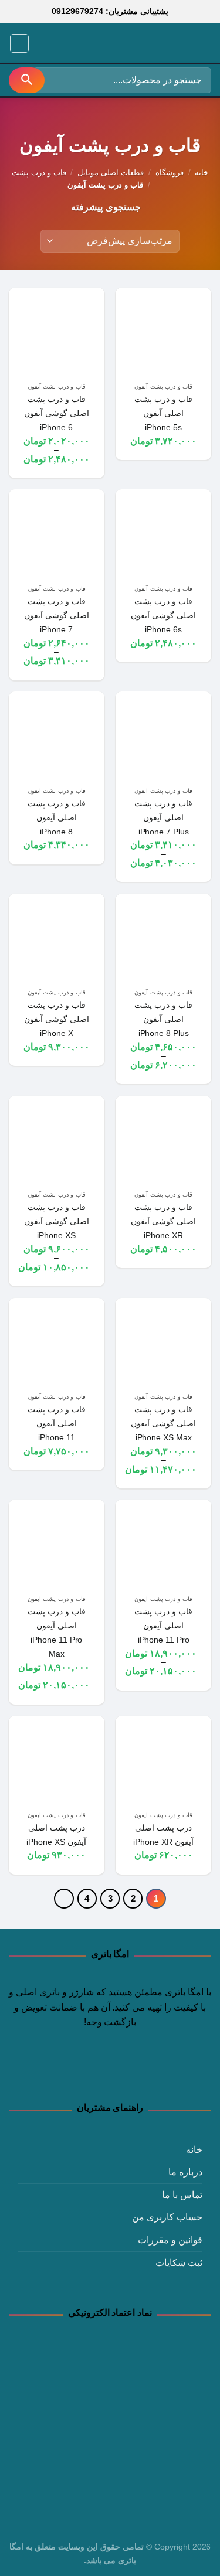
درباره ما (185, 2172)
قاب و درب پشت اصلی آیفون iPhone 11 (57, 1423)
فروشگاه (170, 173)
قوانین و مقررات (170, 2240)
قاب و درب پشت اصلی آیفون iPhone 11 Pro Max (57, 1633)
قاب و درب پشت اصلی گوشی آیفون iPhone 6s (163, 615)
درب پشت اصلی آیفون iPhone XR (163, 1835)
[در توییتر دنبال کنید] (110, 2071)
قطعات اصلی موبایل (111, 173)
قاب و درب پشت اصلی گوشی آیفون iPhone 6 (57, 413)
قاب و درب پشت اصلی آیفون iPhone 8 (57, 817)
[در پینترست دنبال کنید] (88, 2071)
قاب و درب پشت (39, 173)
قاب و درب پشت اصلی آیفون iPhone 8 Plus (163, 1019)
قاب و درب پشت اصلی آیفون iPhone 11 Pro (163, 1626)
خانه (202, 173)
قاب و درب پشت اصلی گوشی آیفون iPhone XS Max (163, 1423)
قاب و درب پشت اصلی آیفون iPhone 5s (163, 413)
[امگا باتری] (158, 44)
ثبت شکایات (179, 2263)
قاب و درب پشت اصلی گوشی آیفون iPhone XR (163, 1221)
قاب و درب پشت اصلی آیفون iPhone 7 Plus (163, 817)
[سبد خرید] (43, 43)
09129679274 (77, 11)
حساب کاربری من (167, 2217)
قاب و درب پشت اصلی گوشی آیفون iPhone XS (57, 1221)
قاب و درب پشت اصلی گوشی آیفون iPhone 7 (57, 615)
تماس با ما (182, 2195)
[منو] (19, 43)
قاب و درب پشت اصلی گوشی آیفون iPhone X (57, 1019)
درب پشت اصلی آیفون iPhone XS (56, 1835)
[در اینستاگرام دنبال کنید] (132, 2071)
